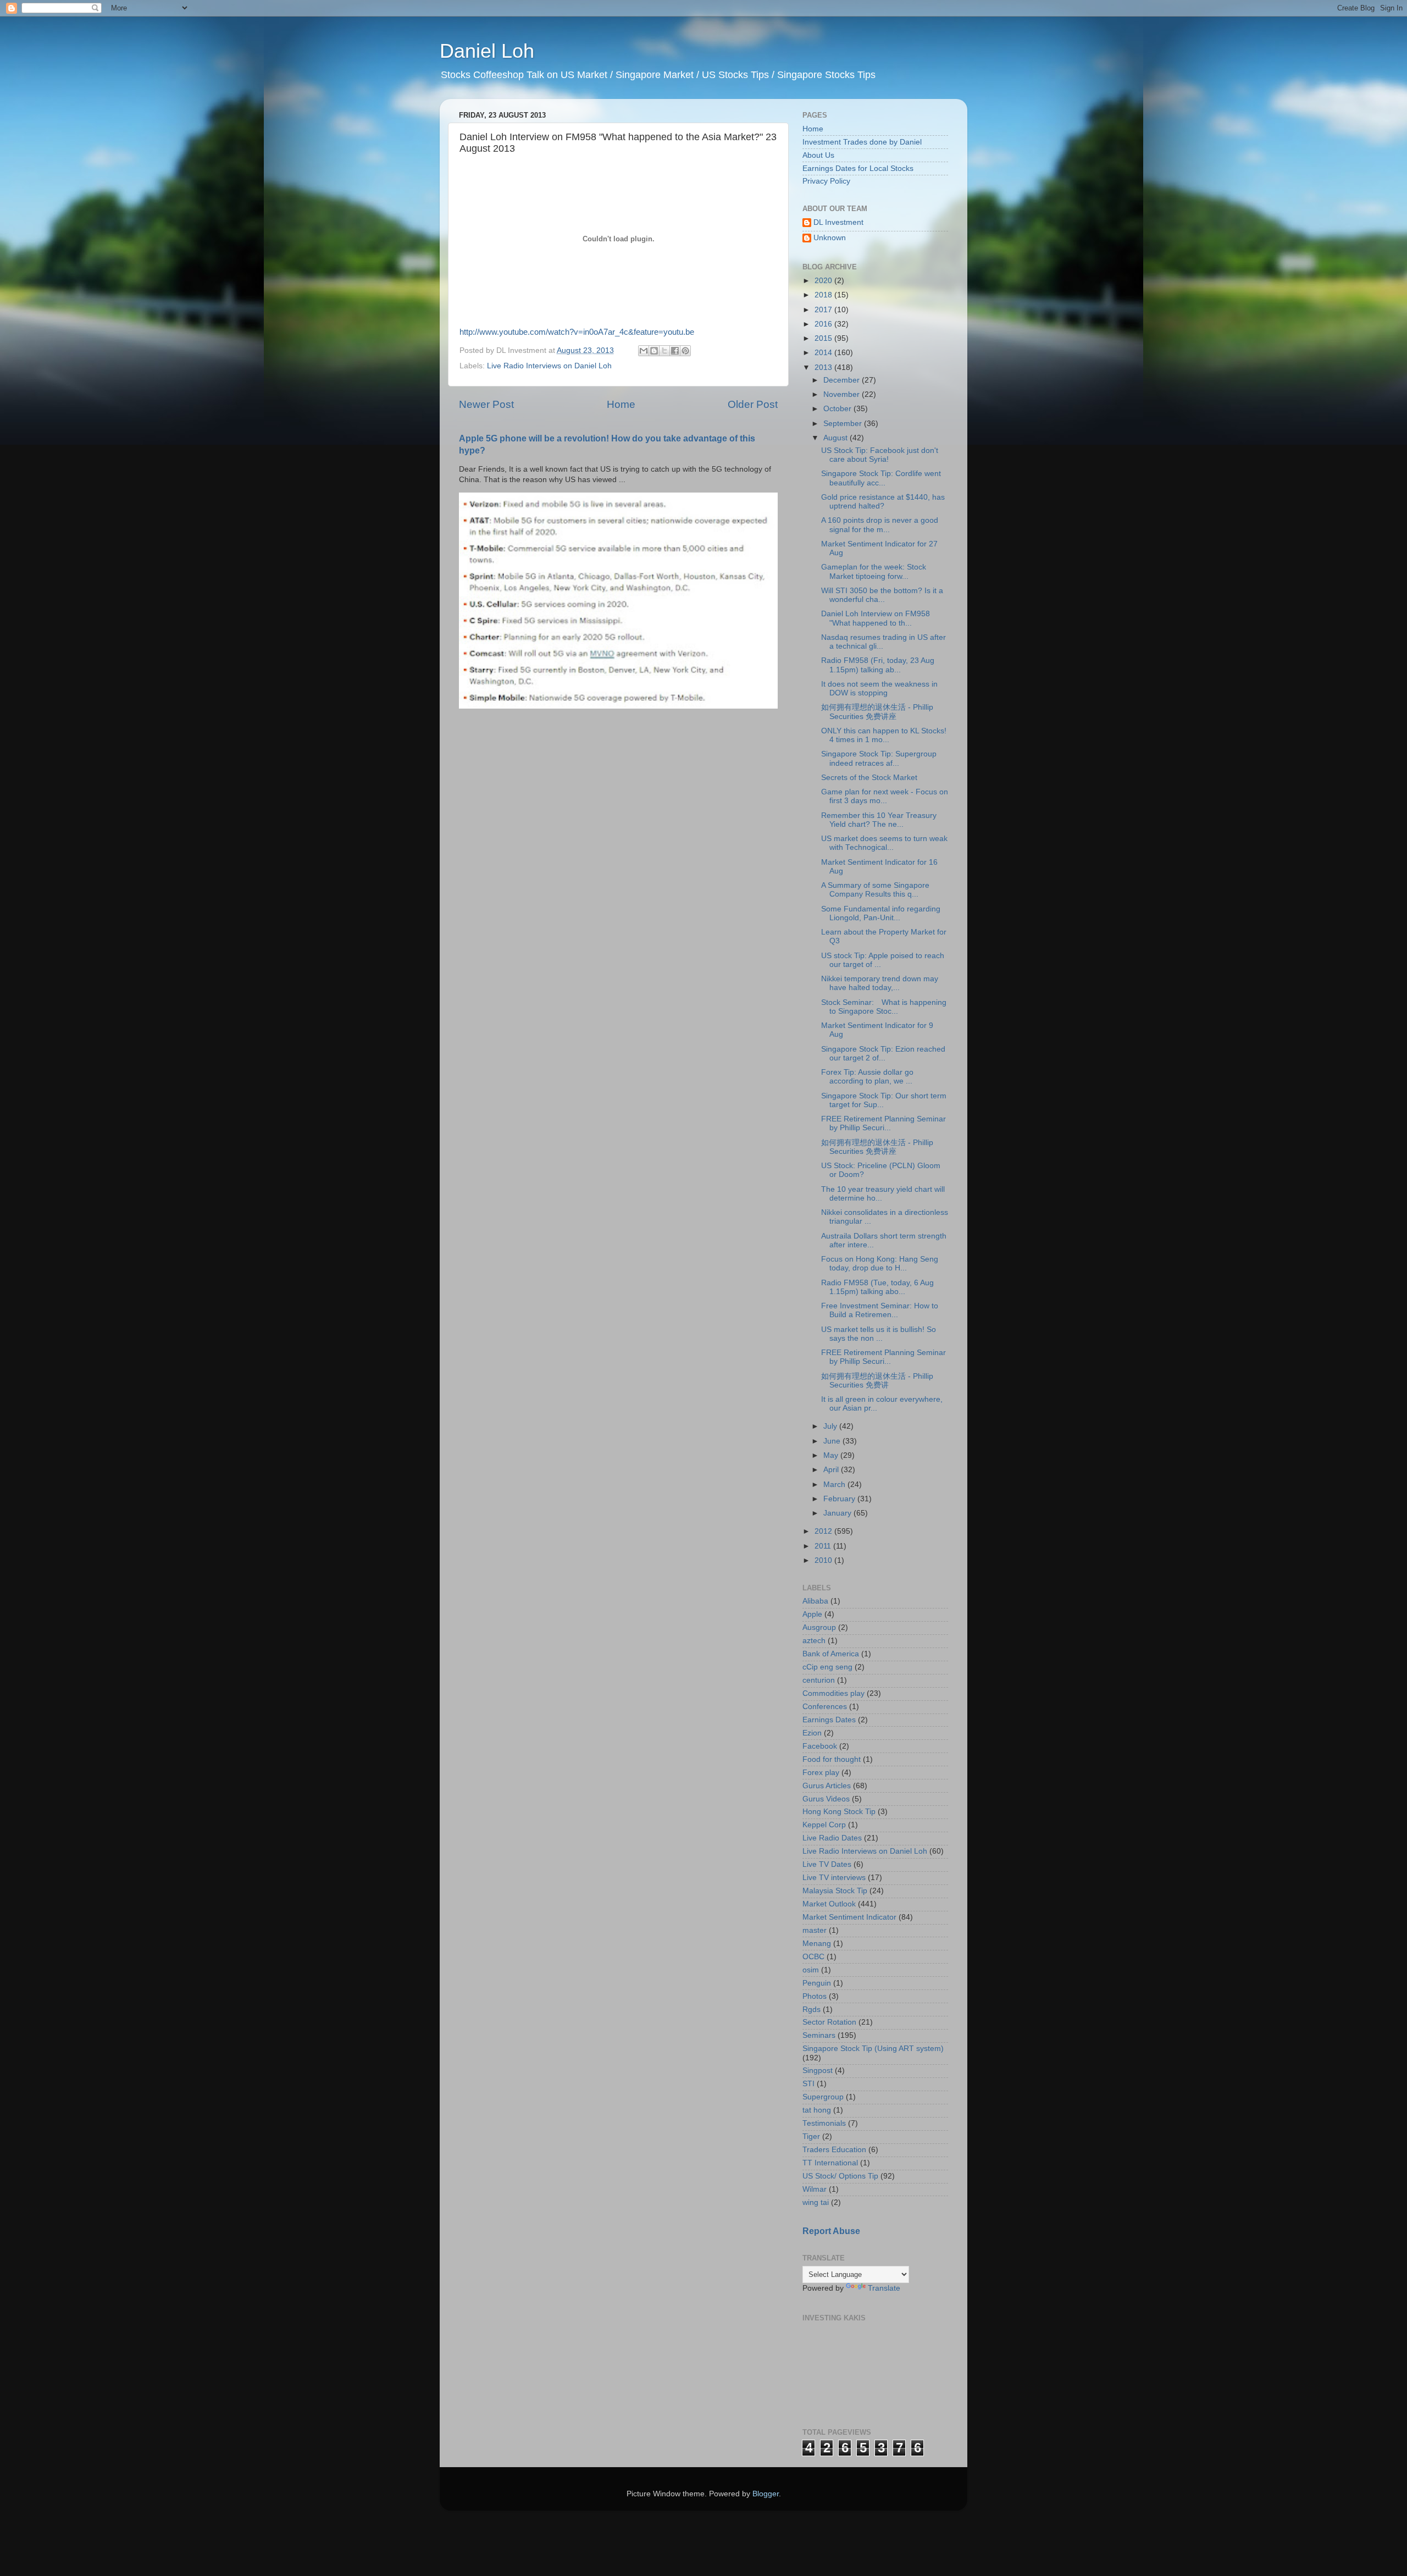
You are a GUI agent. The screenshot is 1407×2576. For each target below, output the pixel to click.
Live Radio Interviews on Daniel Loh (549, 366)
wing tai (816, 2202)
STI (808, 2084)
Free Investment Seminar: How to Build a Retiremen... (880, 1310)
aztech (814, 1641)
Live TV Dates (827, 1864)
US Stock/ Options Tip (840, 2176)
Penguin (817, 1983)
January (838, 1513)
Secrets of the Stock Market (869, 778)
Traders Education (834, 2150)
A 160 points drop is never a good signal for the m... (880, 525)
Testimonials (824, 2123)
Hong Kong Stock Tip (839, 1812)
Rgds (811, 2010)
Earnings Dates (829, 1720)
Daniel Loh (487, 51)
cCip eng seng (827, 1667)
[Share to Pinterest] (685, 351)
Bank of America (831, 1654)
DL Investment (838, 222)
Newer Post (486, 404)
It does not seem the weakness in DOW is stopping (879, 689)
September (844, 424)
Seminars (819, 2035)
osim (811, 1970)
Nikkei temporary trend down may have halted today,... (880, 983)
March (835, 1485)
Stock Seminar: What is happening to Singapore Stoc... (884, 1007)
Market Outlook (829, 1904)
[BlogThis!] (654, 351)
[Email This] (644, 351)
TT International (830, 2163)
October (838, 409)
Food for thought (832, 1759)
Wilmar (815, 2189)
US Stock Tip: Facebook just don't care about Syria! (880, 455)
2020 (824, 281)
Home (621, 404)
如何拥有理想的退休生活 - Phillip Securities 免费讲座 (877, 712)
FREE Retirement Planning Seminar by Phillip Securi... (883, 1123)
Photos (815, 1996)
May (832, 1455)
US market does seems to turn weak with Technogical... (884, 843)
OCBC (813, 1957)
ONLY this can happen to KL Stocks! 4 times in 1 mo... (884, 735)
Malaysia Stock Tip (835, 1891)
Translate (884, 2288)
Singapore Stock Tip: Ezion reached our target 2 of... (883, 1054)
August (837, 438)
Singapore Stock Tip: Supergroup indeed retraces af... (879, 758)
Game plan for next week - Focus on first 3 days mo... (885, 796)
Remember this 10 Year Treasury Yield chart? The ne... (879, 820)
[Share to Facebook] (675, 351)
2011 (824, 1546)
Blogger (766, 2494)
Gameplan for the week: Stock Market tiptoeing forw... (874, 571)
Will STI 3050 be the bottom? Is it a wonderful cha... (882, 595)
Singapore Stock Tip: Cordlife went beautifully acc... (881, 478)
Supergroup (823, 2097)
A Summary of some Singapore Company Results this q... (875, 890)
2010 (824, 1560)
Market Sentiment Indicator (849, 1917)
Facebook (820, 1746)
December (843, 380)
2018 (824, 295)
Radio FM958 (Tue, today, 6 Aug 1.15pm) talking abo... (877, 1287)
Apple (812, 1614)
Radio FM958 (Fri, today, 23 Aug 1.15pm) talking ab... (878, 665)
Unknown (830, 238)
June (833, 1441)
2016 (824, 324)
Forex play (821, 1773)
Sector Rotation (829, 2022)
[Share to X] (664, 351)
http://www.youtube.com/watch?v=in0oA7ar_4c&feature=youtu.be (577, 332)
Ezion (812, 1733)
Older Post (753, 404)
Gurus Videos (826, 1799)
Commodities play (833, 1693)
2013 (824, 367)
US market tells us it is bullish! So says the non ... (879, 1334)
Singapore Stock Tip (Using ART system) (873, 2049)
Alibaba (815, 1601)
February (840, 1499)
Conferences (825, 1707)
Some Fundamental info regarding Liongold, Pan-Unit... (881, 913)
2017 (824, 310)
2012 (824, 1531)
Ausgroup (819, 1627)
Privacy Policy (826, 181)
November (843, 394)
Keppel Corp (824, 1825)
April (832, 1470)
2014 (824, 353)
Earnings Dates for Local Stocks (858, 168)
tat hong (817, 2110)
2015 (824, 338)
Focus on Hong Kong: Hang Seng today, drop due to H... (880, 1264)
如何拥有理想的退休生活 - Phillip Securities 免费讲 (877, 1381)
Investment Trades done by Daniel (862, 142)
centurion (819, 1680)
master (815, 1930)
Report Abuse (831, 2231)
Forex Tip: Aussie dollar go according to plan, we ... (867, 1077)
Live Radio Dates (832, 1838)
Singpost (818, 2071)
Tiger (811, 2136)
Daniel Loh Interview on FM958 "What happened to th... (876, 618)
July (831, 1426)
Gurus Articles (827, 1786)
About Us (818, 155)
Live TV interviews (834, 1878)
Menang (817, 1944)
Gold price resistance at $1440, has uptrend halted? (883, 502)
